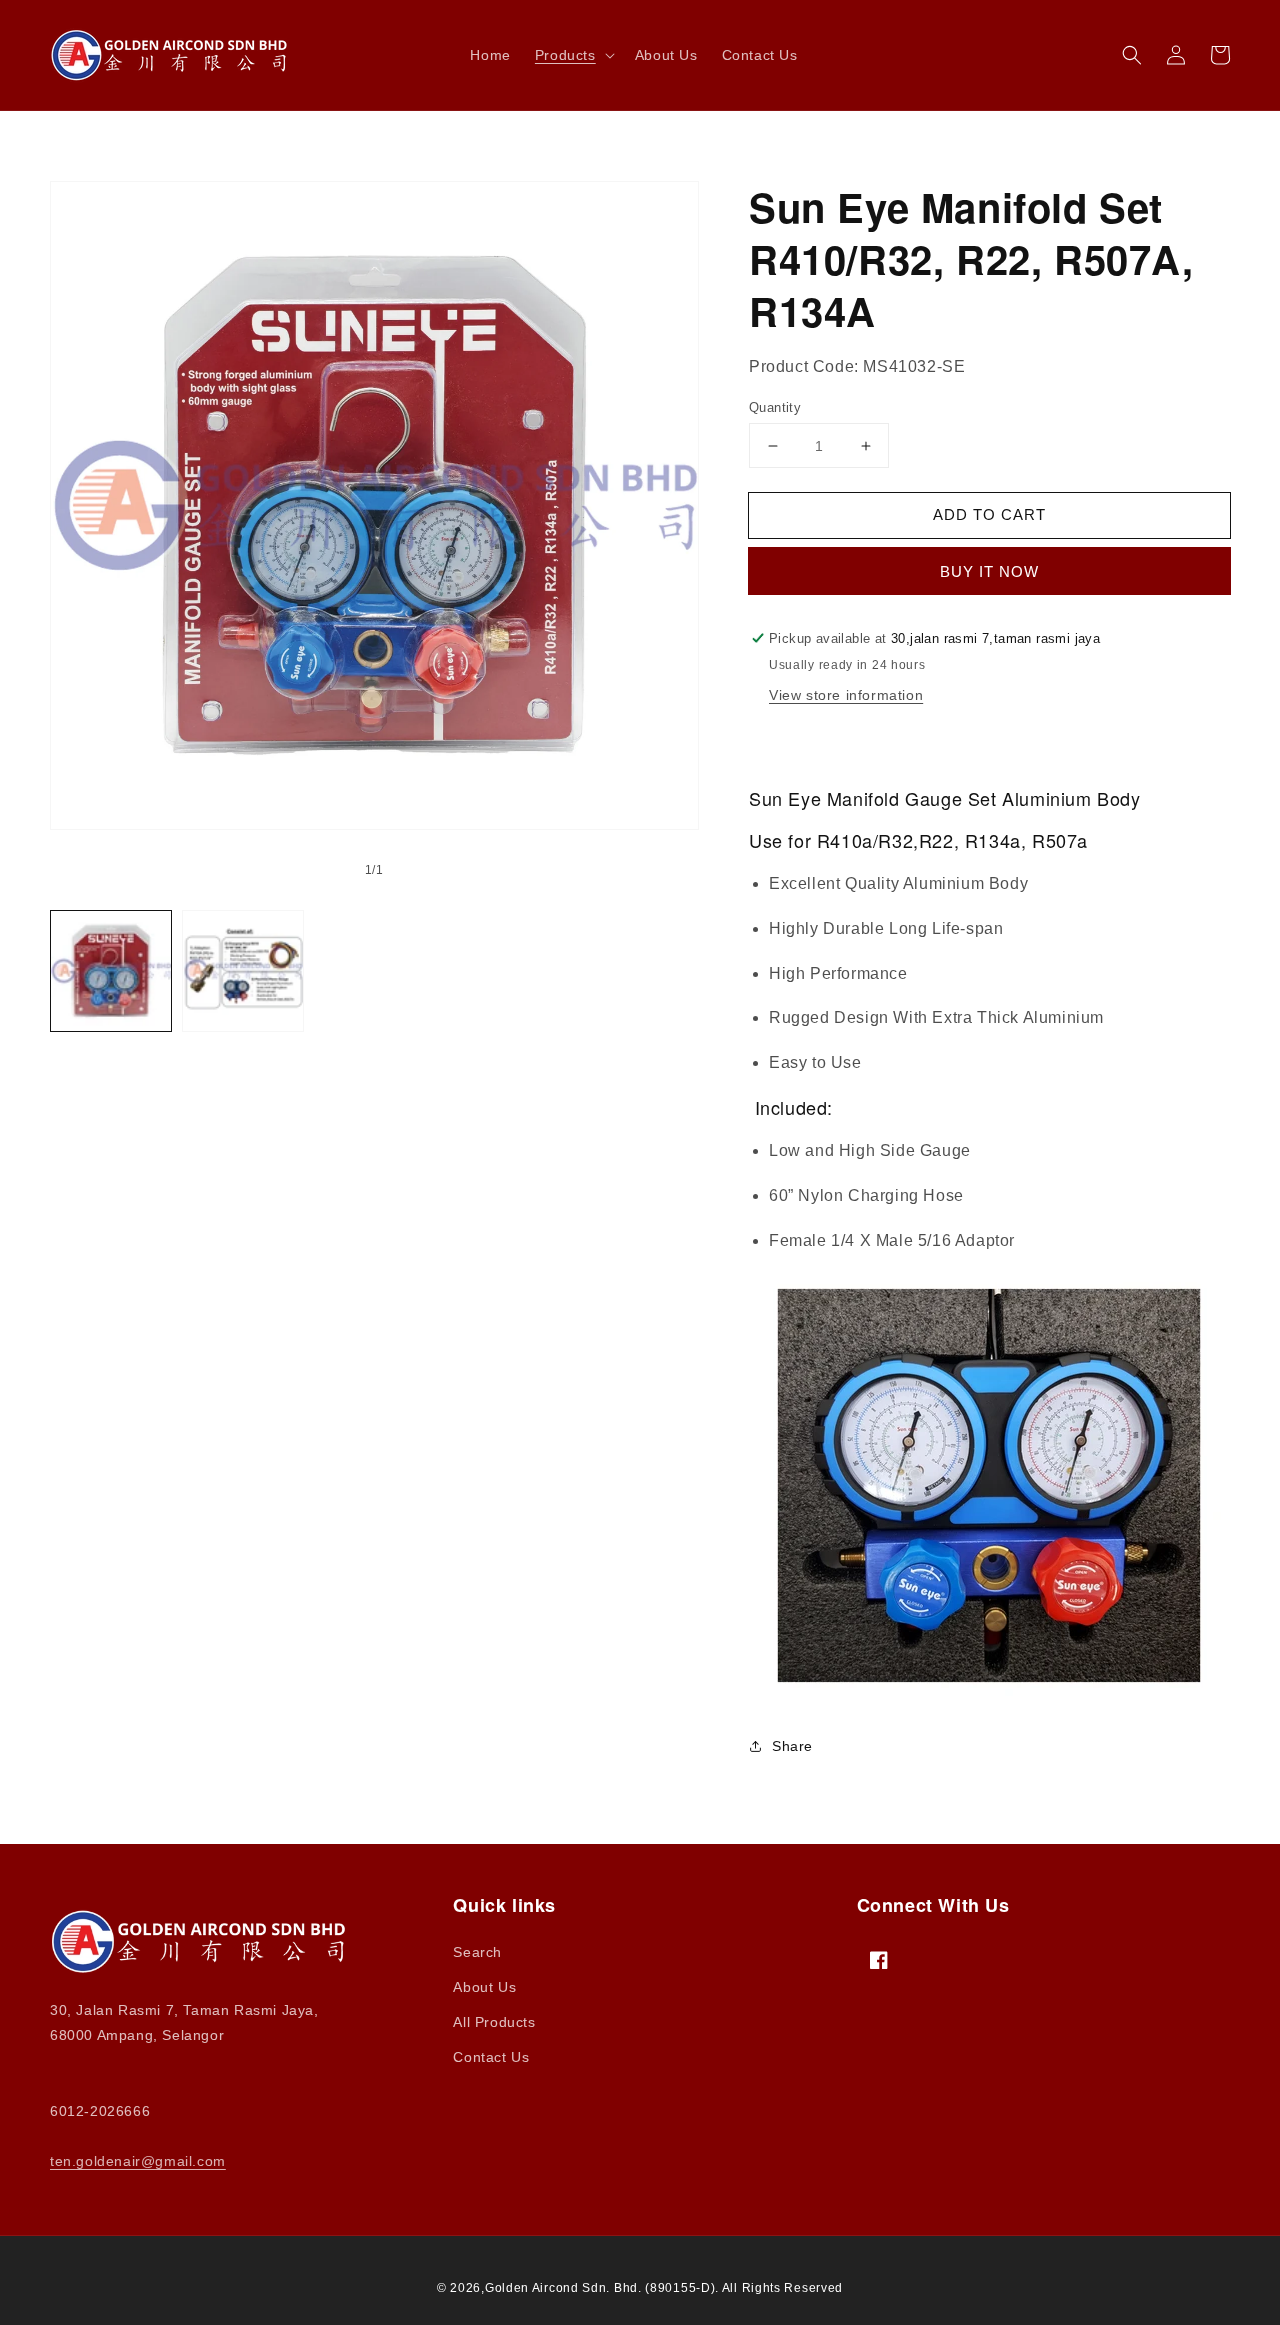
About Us (484, 1987)
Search (477, 1952)
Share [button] (792, 1746)
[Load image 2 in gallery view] (243, 971)
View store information (846, 695)
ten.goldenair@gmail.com (138, 2161)
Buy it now (989, 571)
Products (565, 55)
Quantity (775, 407)
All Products (494, 2022)
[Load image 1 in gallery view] (111, 971)
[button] (573, 55)
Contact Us (491, 2057)
